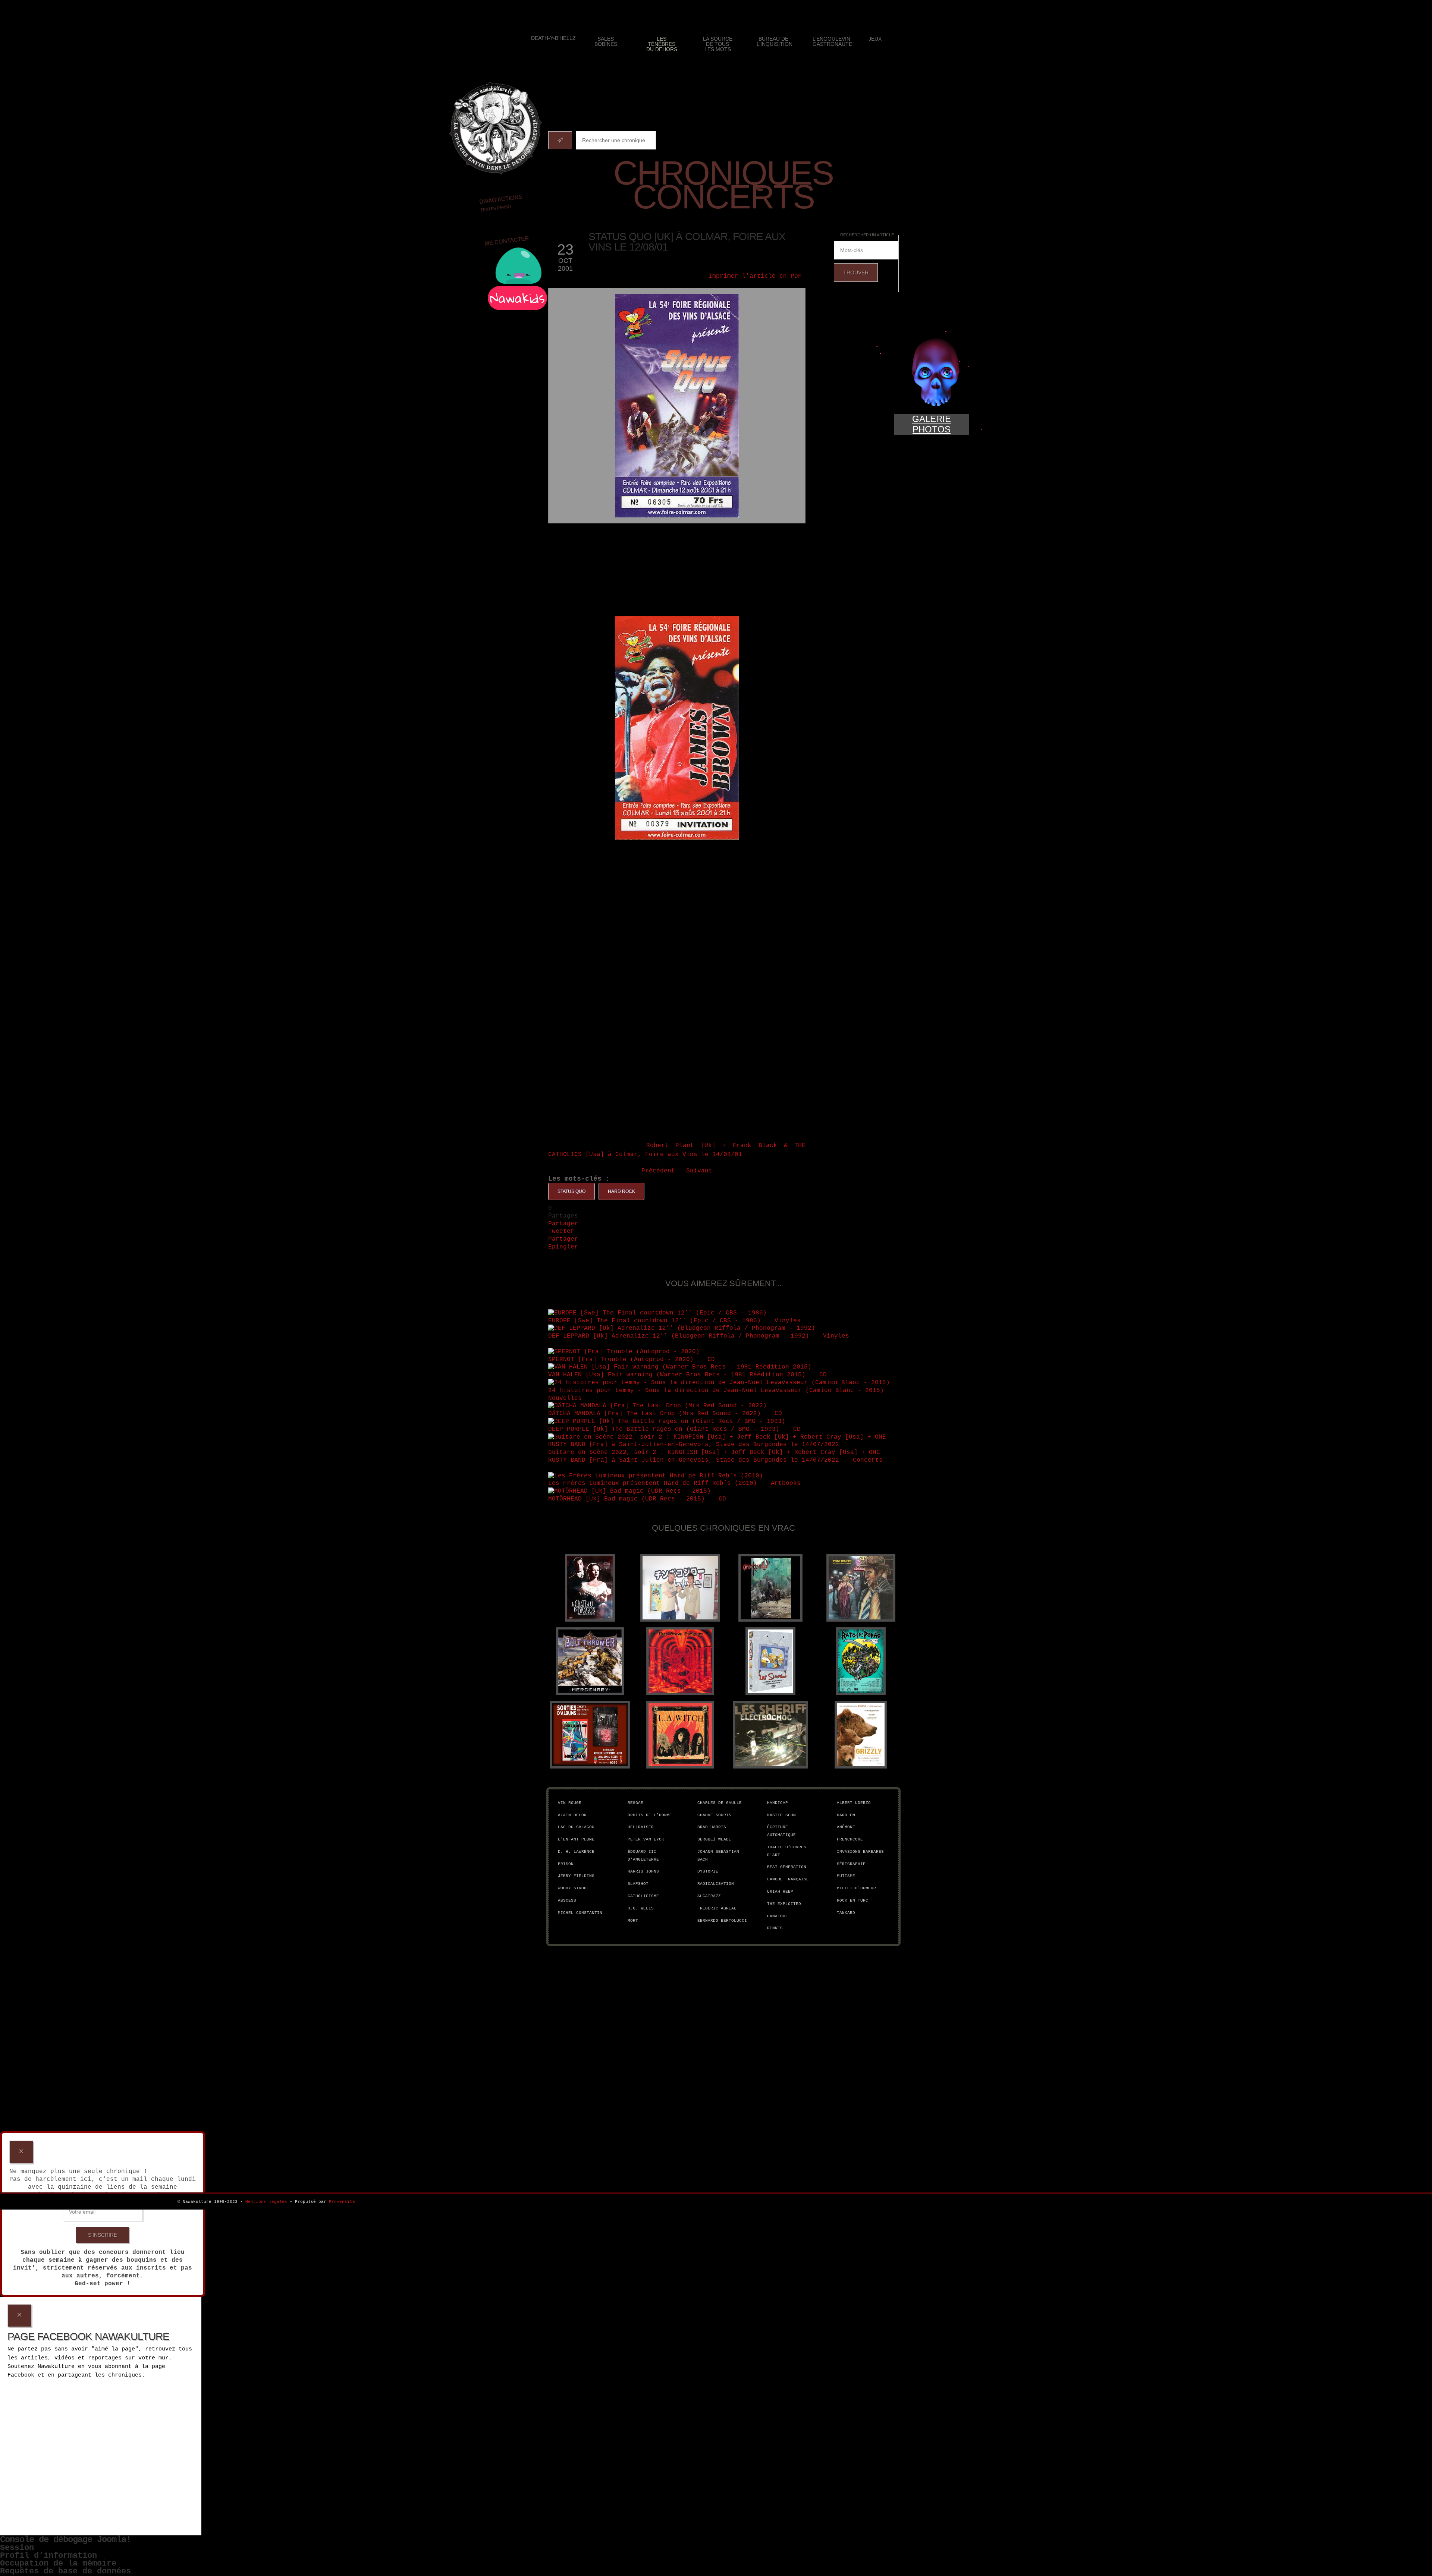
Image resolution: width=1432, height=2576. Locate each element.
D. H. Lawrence (576, 1852)
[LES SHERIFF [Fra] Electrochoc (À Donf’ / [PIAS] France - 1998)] (770, 1735)
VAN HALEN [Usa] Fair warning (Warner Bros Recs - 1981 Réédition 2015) (677, 1375)
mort (633, 1921)
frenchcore (850, 1839)
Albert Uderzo (854, 1803)
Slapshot (638, 1884)
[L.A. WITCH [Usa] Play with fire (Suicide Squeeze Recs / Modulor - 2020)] (680, 1735)
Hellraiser (641, 1827)
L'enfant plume (576, 1839)
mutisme (846, 1876)
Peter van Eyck (646, 1839)
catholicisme (643, 1896)
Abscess (567, 1900)
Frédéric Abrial (717, 1908)
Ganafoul (778, 1916)
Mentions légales (266, 2202)
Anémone (846, 1827)
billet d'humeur (856, 1888)
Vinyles (789, 1321)
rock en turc (852, 1900)
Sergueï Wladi (714, 1839)
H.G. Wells (641, 1908)
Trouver (856, 273)
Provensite (342, 2202)
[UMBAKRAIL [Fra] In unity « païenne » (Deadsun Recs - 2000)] (770, 1588)
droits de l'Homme (650, 1815)
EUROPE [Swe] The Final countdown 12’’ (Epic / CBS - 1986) (654, 1321)
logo (495, 128)
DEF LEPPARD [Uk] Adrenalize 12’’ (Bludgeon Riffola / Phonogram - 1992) (679, 1336)
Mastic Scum (781, 1815)
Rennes (775, 1928)
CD (713, 1360)
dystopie (708, 1871)
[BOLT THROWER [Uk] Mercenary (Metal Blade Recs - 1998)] (590, 1661)
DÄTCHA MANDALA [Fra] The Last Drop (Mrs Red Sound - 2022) (656, 1414)
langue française (788, 1879)
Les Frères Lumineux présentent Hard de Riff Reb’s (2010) (653, 1483)
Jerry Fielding (576, 1876)
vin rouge (570, 1803)
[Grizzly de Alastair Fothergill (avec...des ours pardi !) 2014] (861, 1735)
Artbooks (788, 1483)
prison (566, 1864)
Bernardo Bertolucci (722, 1921)
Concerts (870, 1460)
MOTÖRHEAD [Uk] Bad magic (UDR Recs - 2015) (626, 1499)
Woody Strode (574, 1888)
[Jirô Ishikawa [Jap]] (680, 1588)
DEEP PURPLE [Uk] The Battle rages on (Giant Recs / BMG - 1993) (664, 1429)
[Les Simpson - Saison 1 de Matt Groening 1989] (770, 1661)
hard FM (846, 1815)
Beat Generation (787, 1867)
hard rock (621, 1191)
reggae (635, 1803)
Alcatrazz (709, 1896)
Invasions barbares (860, 1852)
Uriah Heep (780, 1892)
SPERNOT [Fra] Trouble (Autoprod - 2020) (621, 1360)
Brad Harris (712, 1827)
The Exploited (784, 1904)
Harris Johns (643, 1871)
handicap (778, 1803)
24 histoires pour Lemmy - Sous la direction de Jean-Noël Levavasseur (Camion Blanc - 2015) (716, 1391)
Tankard (846, 1913)
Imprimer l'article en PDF (755, 276)
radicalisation (716, 1884)
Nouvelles (567, 1398)
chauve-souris (714, 1815)
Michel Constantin (580, 1913)
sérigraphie (851, 1864)
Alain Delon (572, 1815)
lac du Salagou (576, 1827)
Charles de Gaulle (720, 1803)
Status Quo (571, 1191)
